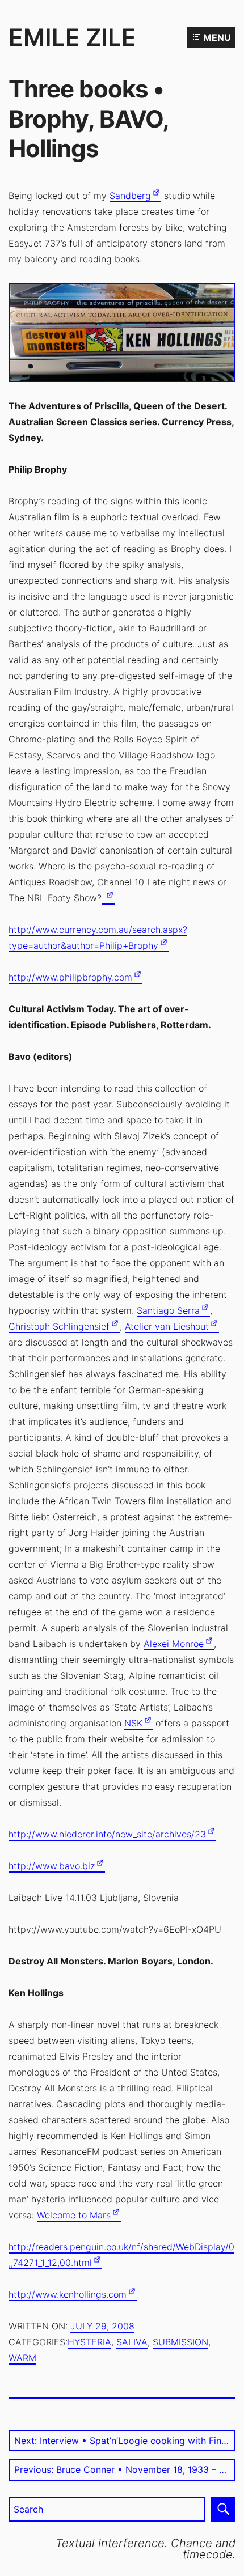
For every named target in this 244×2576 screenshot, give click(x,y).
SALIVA (132, 2342)
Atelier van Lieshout (167, 1326)
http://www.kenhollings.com (68, 2294)
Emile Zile (72, 37)
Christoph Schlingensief (59, 1326)
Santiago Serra (168, 1310)
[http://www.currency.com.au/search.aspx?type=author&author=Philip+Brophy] (108, 898)
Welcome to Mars (74, 2215)
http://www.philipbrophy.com (70, 977)
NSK (133, 1723)
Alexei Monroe (174, 1644)
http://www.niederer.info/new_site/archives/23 (107, 1834)
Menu (217, 37)
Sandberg (130, 196)
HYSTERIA (89, 2342)
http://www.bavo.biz (52, 1866)
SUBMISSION (180, 2342)
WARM (22, 2358)
